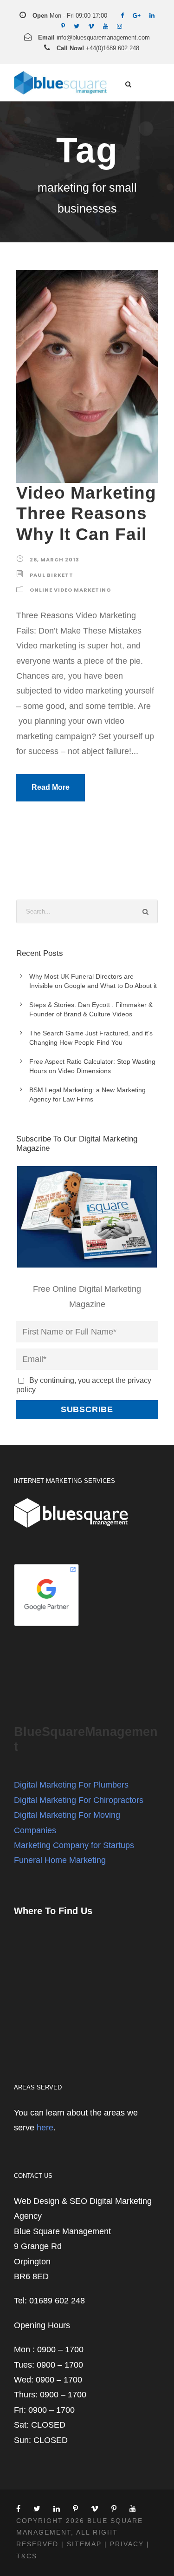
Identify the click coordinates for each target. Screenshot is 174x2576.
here (45, 2128)
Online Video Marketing (71, 590)
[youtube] (106, 26)
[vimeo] (91, 26)
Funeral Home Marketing (60, 1860)
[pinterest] (63, 26)
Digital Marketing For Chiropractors (79, 1800)
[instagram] (119, 26)
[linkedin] (152, 16)
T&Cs (27, 2556)
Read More (51, 787)
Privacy (127, 2544)
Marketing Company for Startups (74, 1845)
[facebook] (122, 16)
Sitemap (84, 2544)
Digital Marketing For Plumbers (71, 1785)
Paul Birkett (52, 575)
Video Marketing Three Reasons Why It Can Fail (86, 514)
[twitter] (77, 26)
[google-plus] (137, 16)
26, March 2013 (55, 560)
